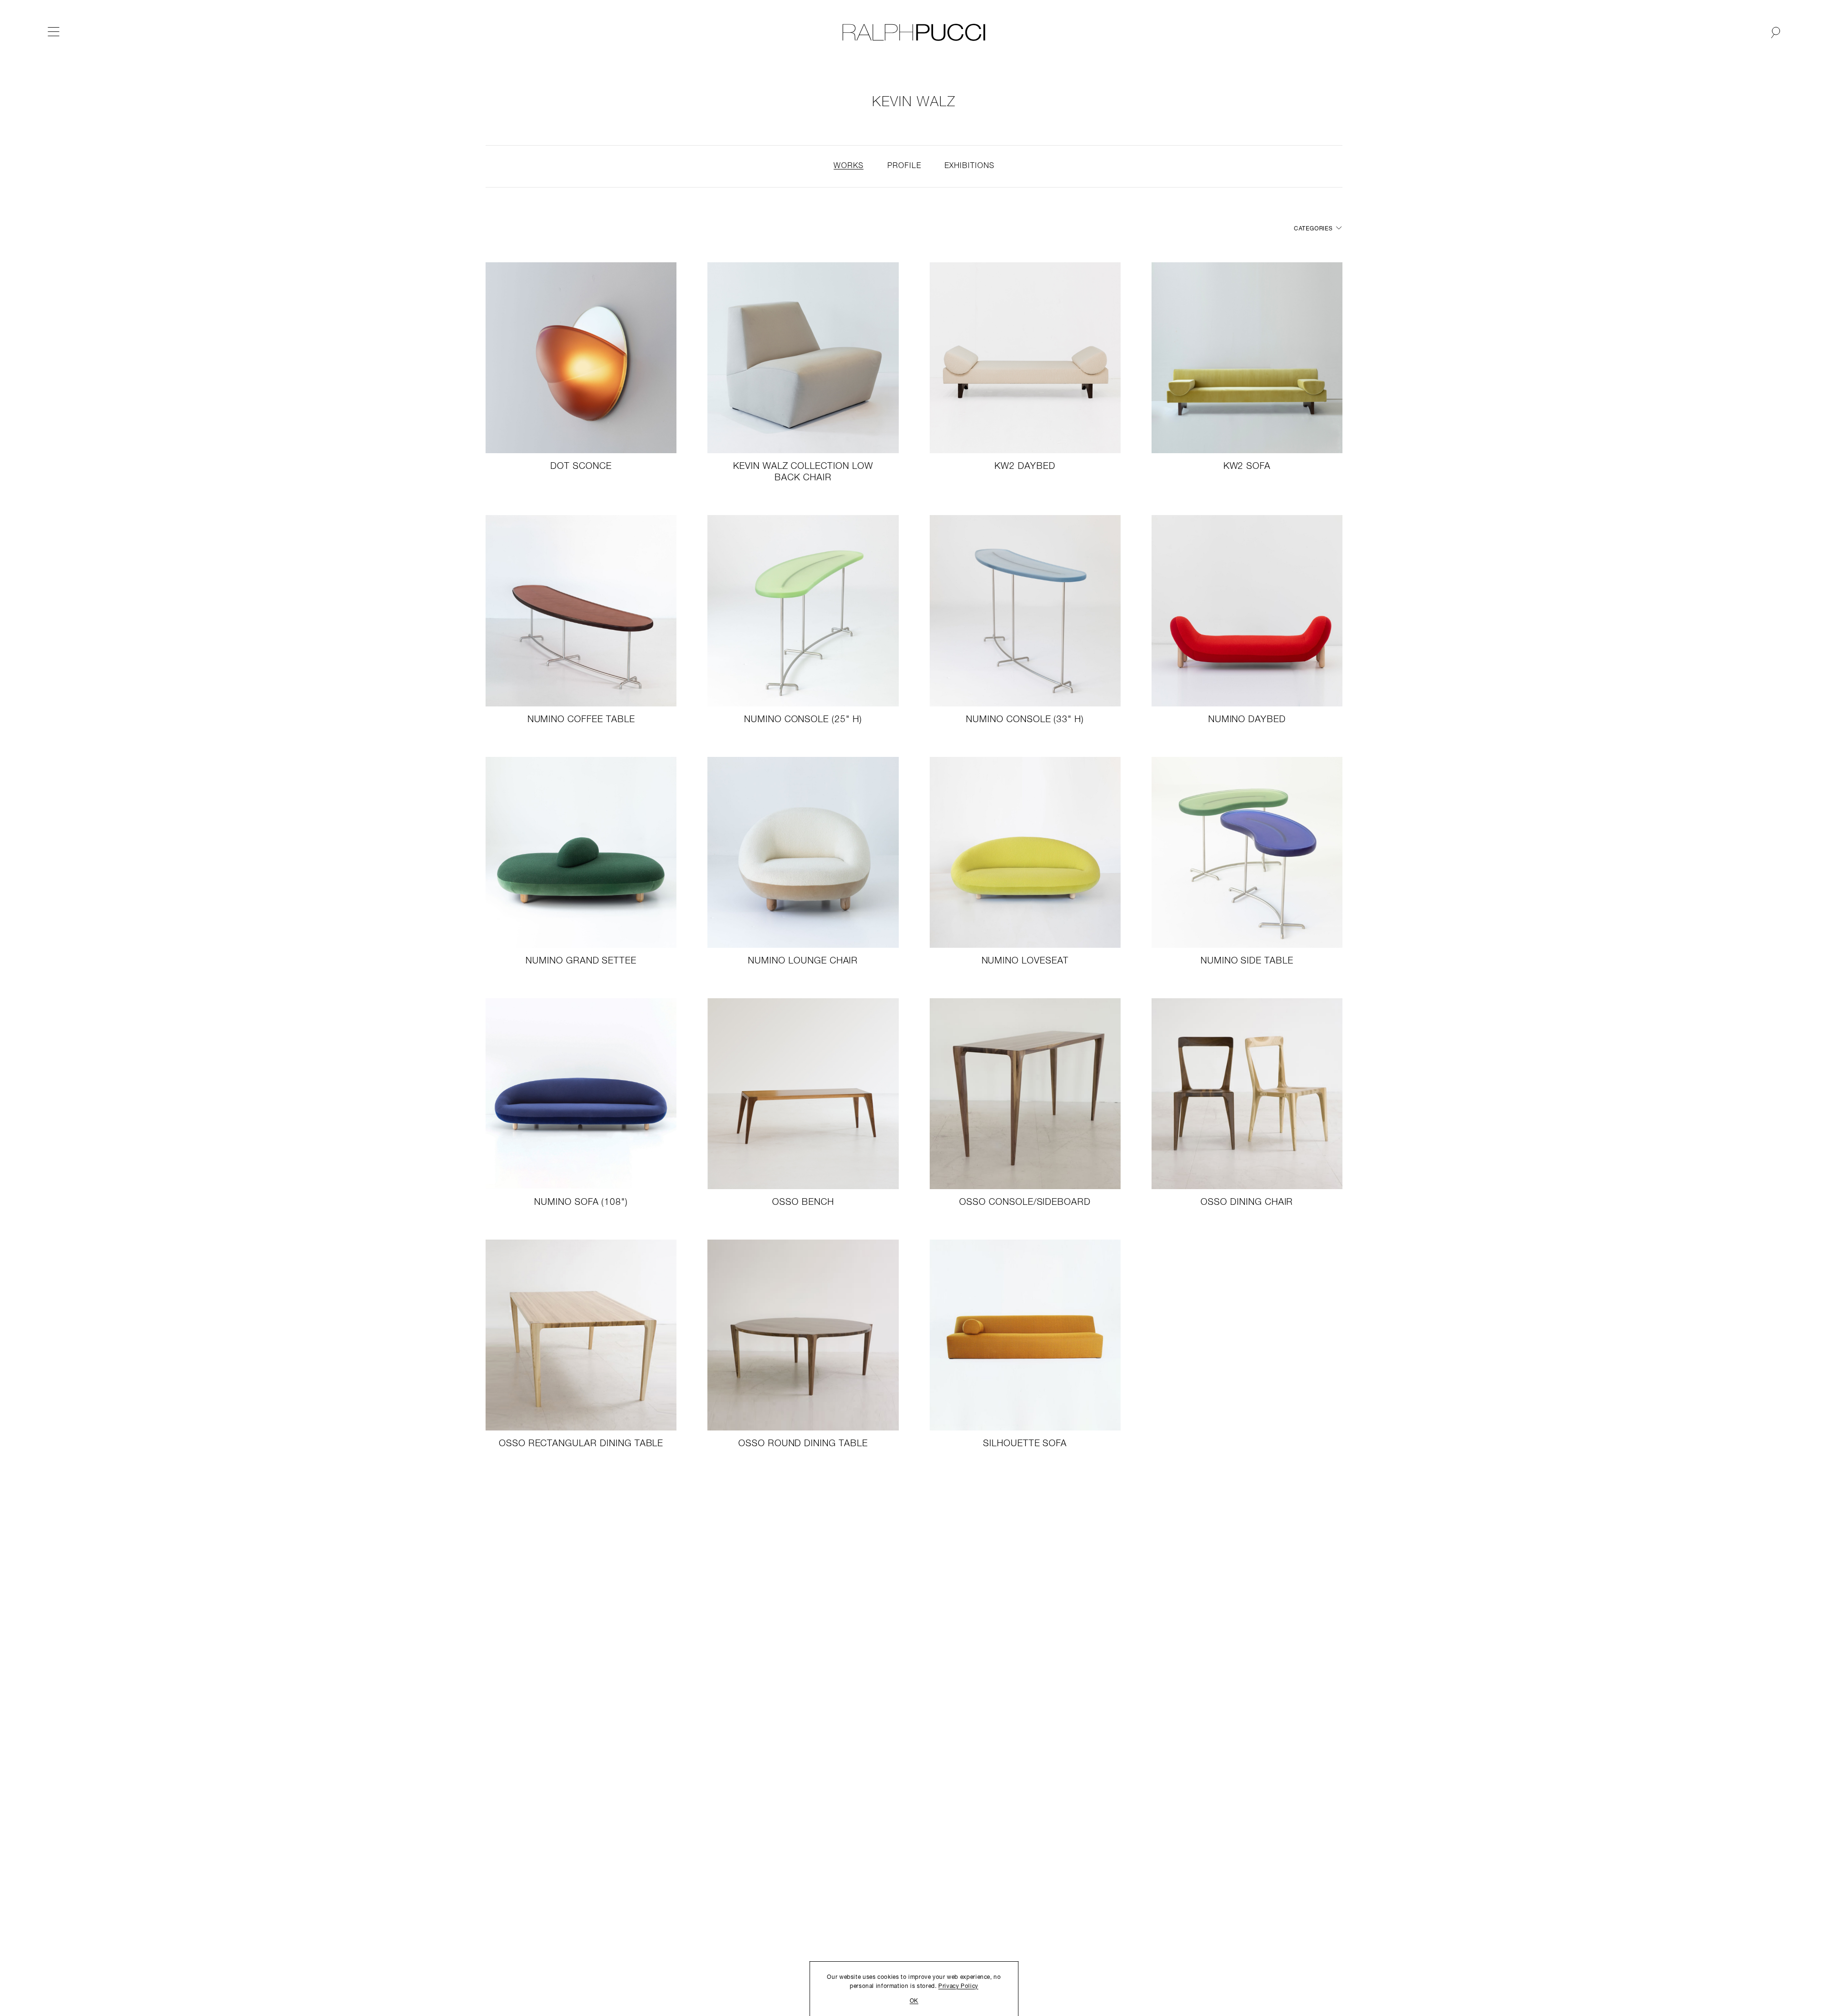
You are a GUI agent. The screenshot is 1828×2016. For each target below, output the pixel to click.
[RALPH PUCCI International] (914, 32)
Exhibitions (969, 166)
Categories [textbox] (1313, 229)
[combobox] (1316, 229)
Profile (904, 166)
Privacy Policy (958, 1986)
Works (849, 166)
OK (914, 2001)
